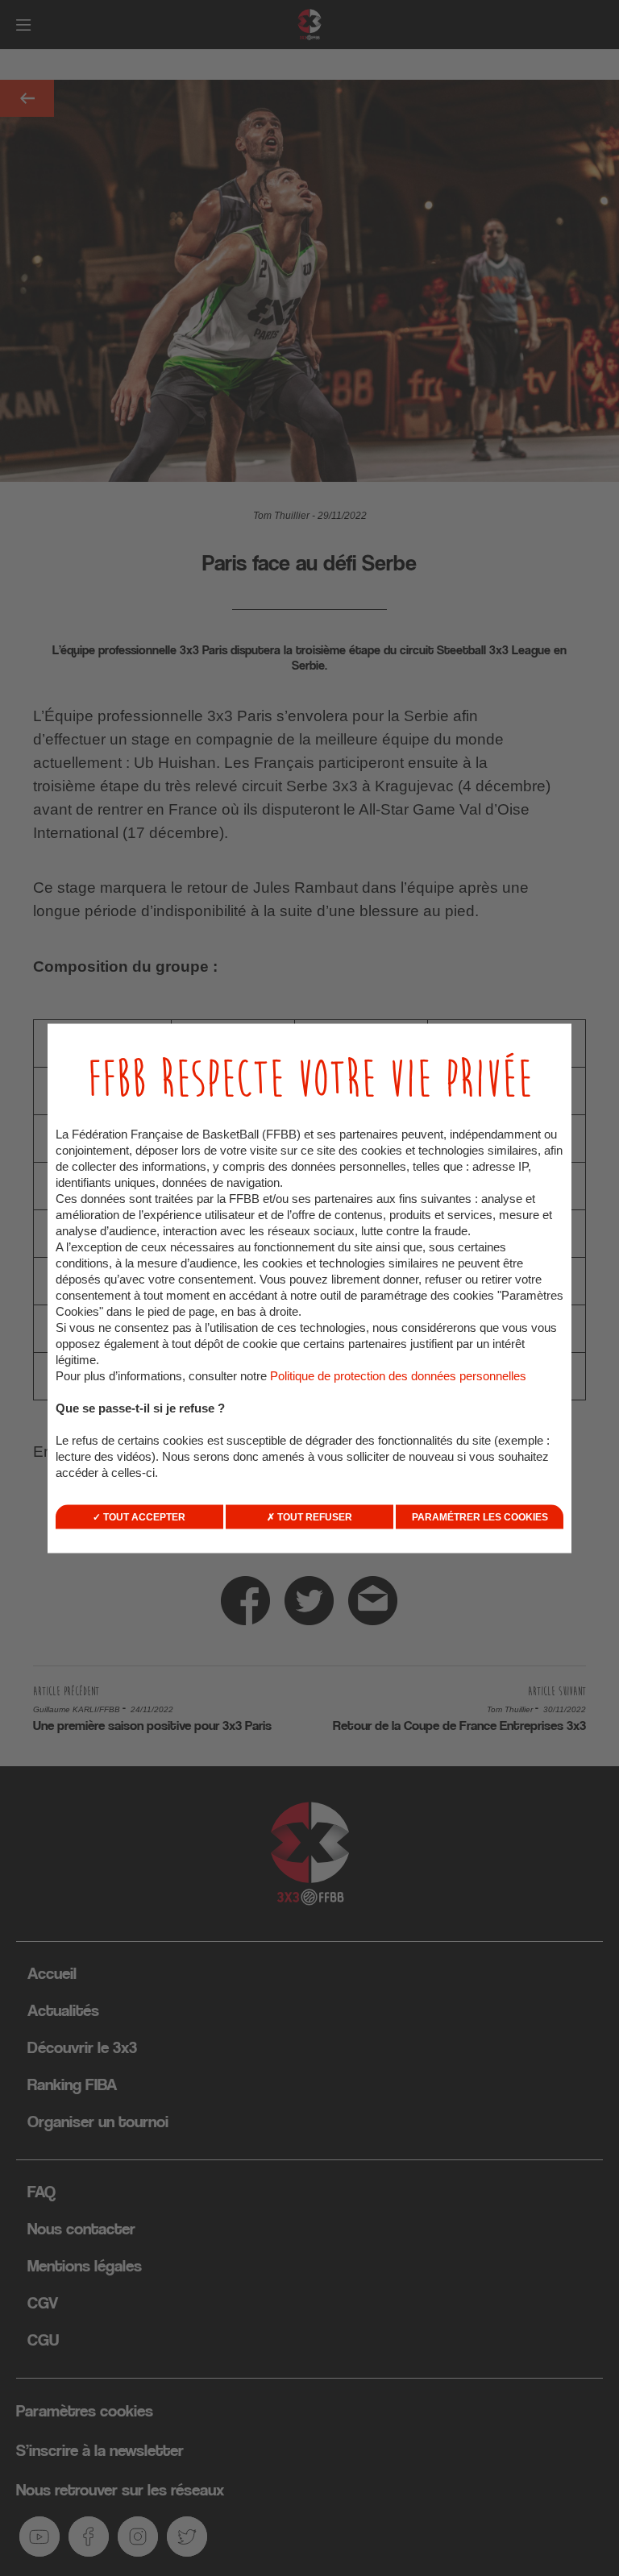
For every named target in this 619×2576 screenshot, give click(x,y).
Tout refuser (314, 1516)
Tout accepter (143, 1516)
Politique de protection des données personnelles (398, 1375)
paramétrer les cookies (480, 1516)
